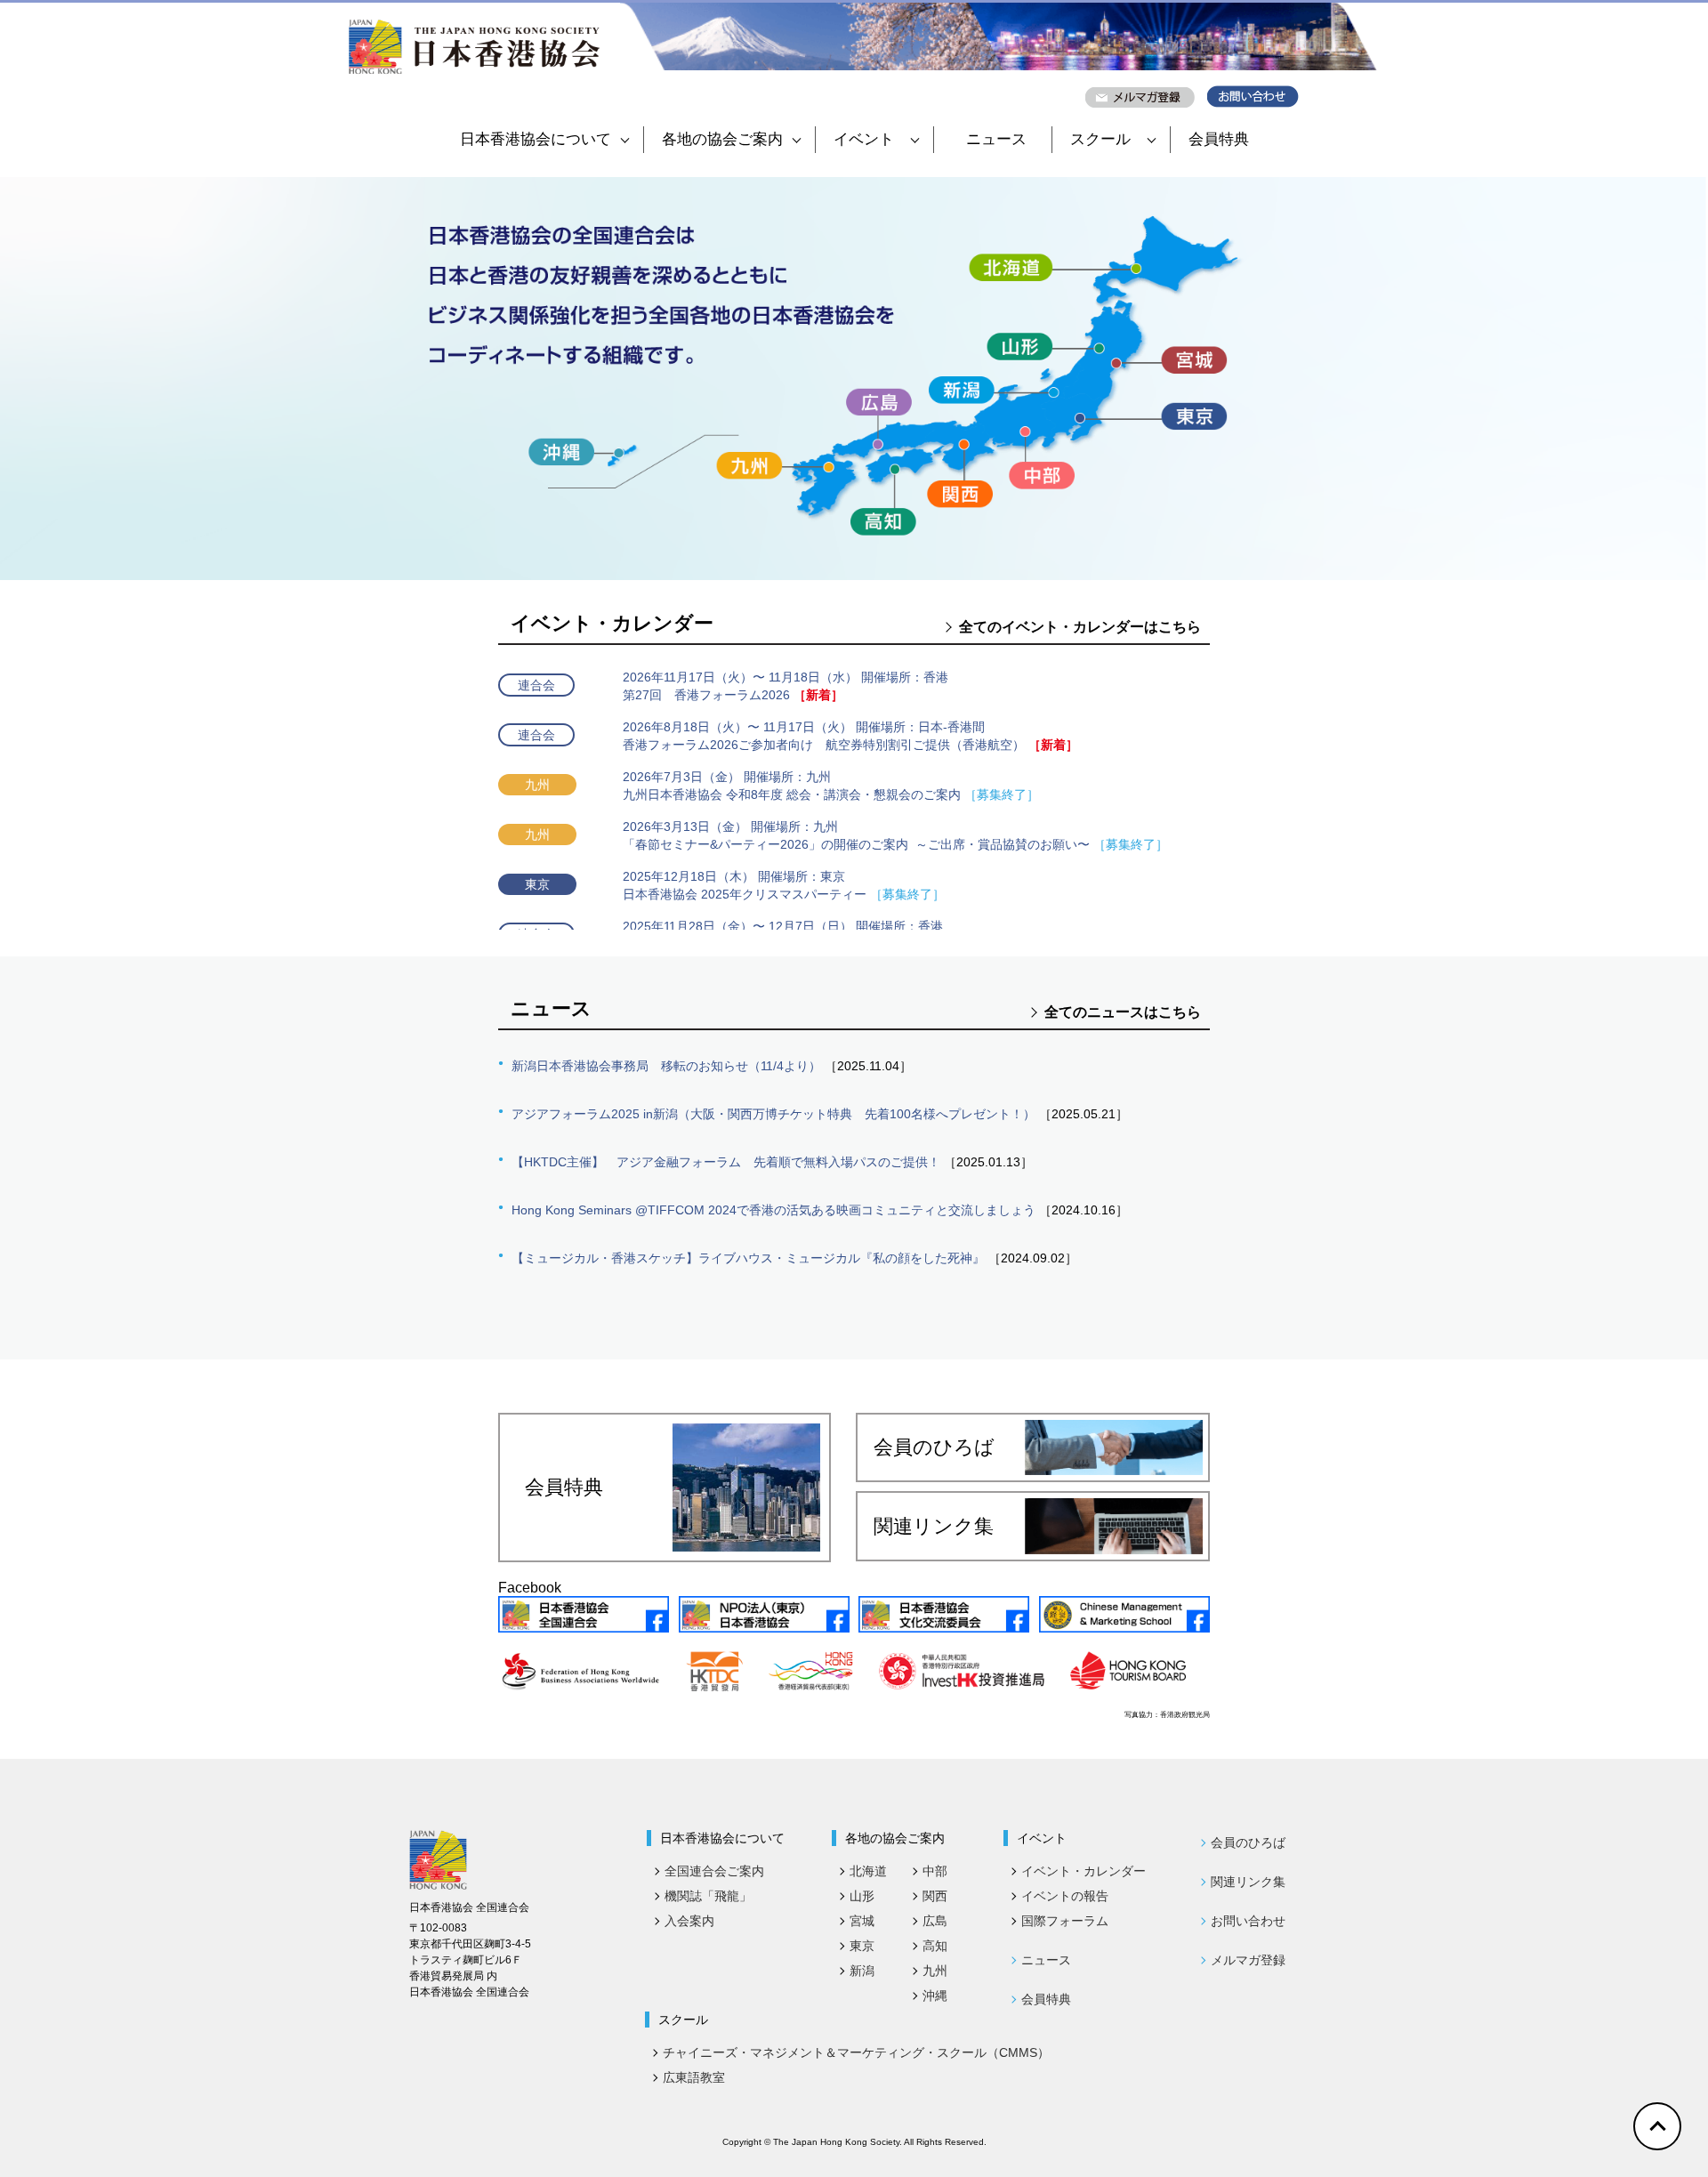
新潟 (862, 1971)
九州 (935, 1971)
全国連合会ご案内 (714, 1871)
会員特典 (1219, 139)
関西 (935, 1896)
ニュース (996, 139)
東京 (862, 1946)
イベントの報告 (1065, 1896)
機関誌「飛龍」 (708, 1896)
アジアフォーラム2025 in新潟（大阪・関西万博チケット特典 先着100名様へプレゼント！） (773, 1114)
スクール (1100, 139)
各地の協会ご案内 (722, 139)
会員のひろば (934, 1447)
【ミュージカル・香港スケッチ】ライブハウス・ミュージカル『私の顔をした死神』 (748, 1258)
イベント (864, 139)
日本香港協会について (536, 139)
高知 (935, 1946)
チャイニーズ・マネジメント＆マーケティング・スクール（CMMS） (856, 2052)
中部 (935, 1871)
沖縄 (935, 1996)
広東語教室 (694, 2077)
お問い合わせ (1248, 1921)
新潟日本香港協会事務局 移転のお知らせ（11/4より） (666, 1066)
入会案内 (689, 1921)
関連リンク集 (934, 1526)
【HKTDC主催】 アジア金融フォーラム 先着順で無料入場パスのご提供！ (726, 1162)
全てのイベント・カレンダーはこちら (1080, 627)
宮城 (862, 1921)
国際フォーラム (1065, 1921)
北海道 (868, 1871)
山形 (862, 1896)
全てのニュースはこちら (1123, 1012)
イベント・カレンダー (1084, 1871)
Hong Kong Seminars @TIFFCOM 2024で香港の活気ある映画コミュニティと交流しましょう (773, 1210)
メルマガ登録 (1248, 1960)
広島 (935, 1921)
